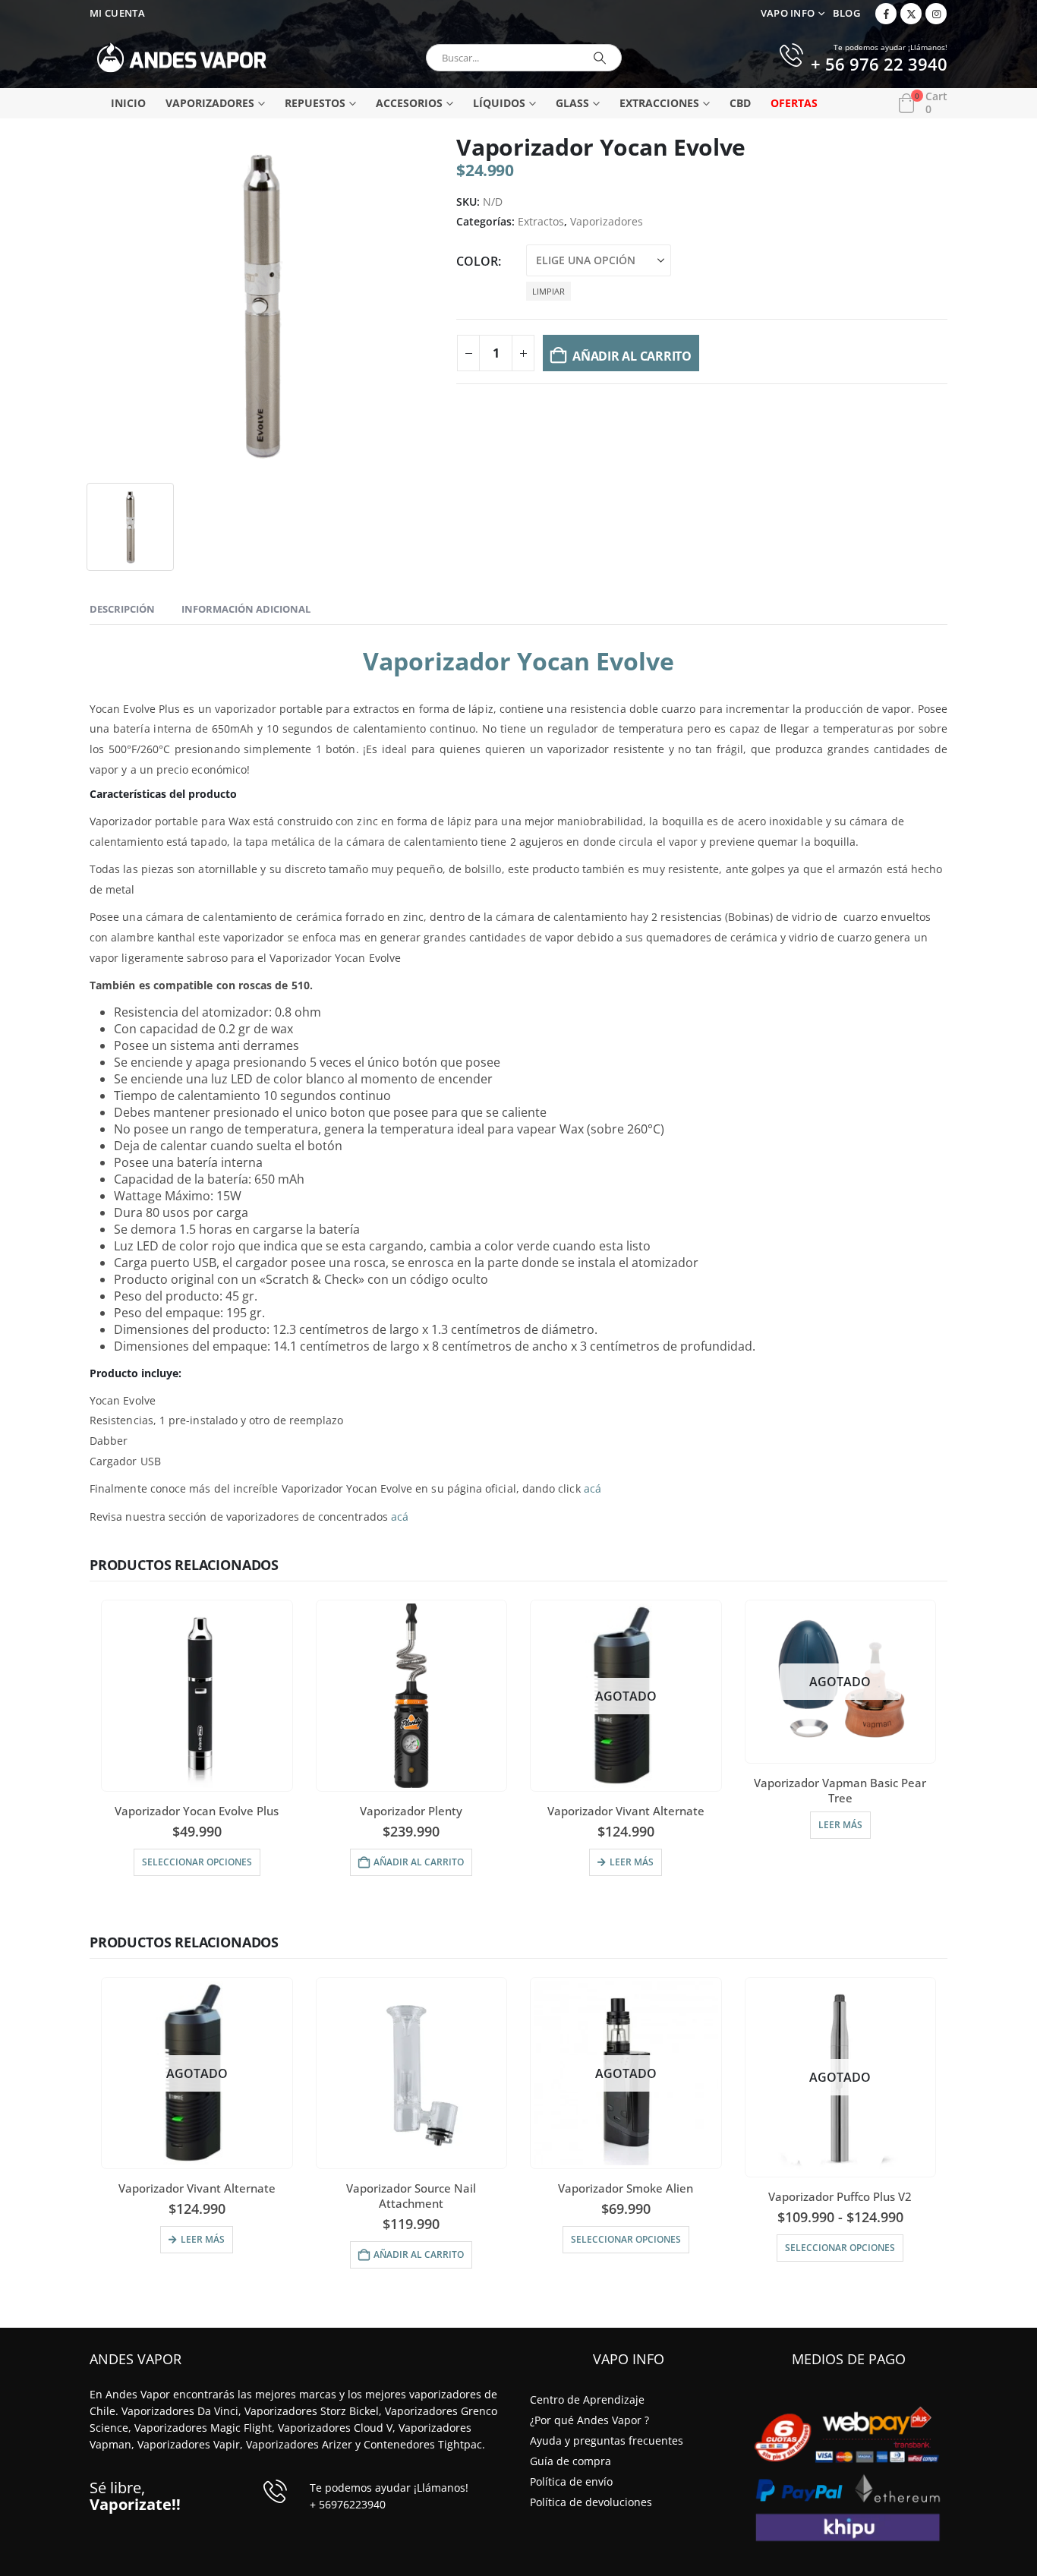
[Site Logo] (182, 58)
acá (593, 1488)
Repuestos (315, 103)
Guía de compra (571, 2461)
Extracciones (659, 103)
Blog (846, 13)
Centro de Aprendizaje (587, 2399)
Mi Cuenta (117, 13)
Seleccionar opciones (626, 2239)
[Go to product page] (197, 1696)
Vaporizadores (210, 103)
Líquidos (499, 103)
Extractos (541, 221)
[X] (911, 14)
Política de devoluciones (591, 2502)
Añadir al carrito (632, 356)
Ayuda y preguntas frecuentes (607, 2440)
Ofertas (794, 103)
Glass (572, 103)
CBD (740, 103)
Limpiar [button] (548, 291)
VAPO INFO (788, 13)
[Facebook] (886, 14)
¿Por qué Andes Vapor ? (589, 2420)
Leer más (632, 1862)
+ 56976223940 (348, 2504)
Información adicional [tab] (246, 609)
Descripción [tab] (122, 609)
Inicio (128, 103)
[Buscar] (600, 58)
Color (477, 261)
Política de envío (571, 2481)
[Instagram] (936, 14)
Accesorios (409, 103)
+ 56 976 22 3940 (879, 65)
